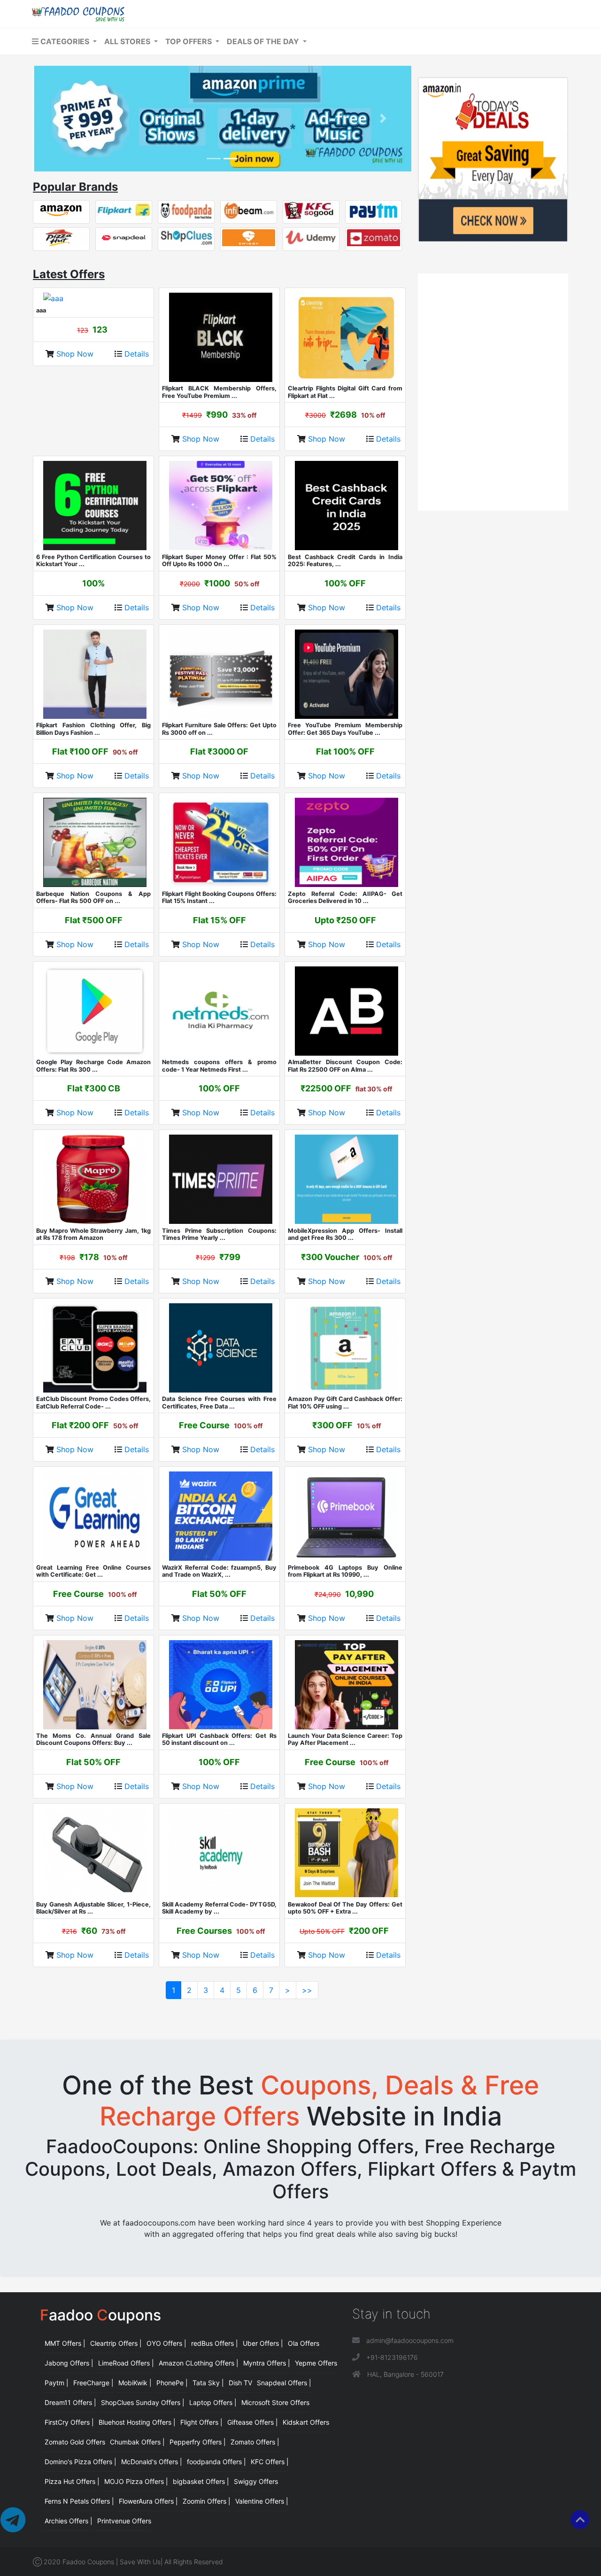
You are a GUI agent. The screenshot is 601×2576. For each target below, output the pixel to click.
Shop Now (76, 354)
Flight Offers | (201, 2422)
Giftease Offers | (253, 2422)
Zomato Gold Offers (75, 2442)
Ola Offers (304, 2343)
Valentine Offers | (262, 2501)
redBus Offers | (215, 2343)
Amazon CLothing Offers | (199, 2363)
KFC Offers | (270, 2462)
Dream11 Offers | (70, 2402)
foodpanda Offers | (216, 2462)
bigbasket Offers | (201, 2481)
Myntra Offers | (267, 2363)
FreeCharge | (93, 2383)
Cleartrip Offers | (116, 2343)
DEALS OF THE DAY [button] (264, 41)
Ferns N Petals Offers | (79, 2501)
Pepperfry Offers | (198, 2442)
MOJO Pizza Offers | (136, 2481)
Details (137, 354)
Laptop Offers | (213, 2402)
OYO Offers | (166, 2343)
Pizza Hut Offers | (72, 2481)
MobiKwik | (135, 2383)
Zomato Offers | (255, 2442)
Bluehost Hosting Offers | (137, 2422)
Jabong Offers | (69, 2363)
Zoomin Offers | (207, 2501)
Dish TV (240, 2383)
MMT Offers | (65, 2343)
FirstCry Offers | (69, 2422)
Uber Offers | (263, 2343)
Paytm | (57, 2383)
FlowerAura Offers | (148, 2501)
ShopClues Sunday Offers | (143, 2402)
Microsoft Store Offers (275, 2402)
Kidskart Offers (306, 2422)
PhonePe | (172, 2383)
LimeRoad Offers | (126, 2363)
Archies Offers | (69, 2521)
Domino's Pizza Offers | (81, 2462)
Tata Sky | (208, 2383)
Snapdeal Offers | (284, 2383)
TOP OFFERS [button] (189, 41)
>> (307, 1990)
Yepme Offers (316, 2363)
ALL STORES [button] (128, 41)
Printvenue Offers (124, 2521)
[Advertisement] (493, 335)
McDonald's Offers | (152, 2462)
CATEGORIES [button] (65, 41)
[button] (61, 119)
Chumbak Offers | (137, 2442)
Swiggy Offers (256, 2481)
